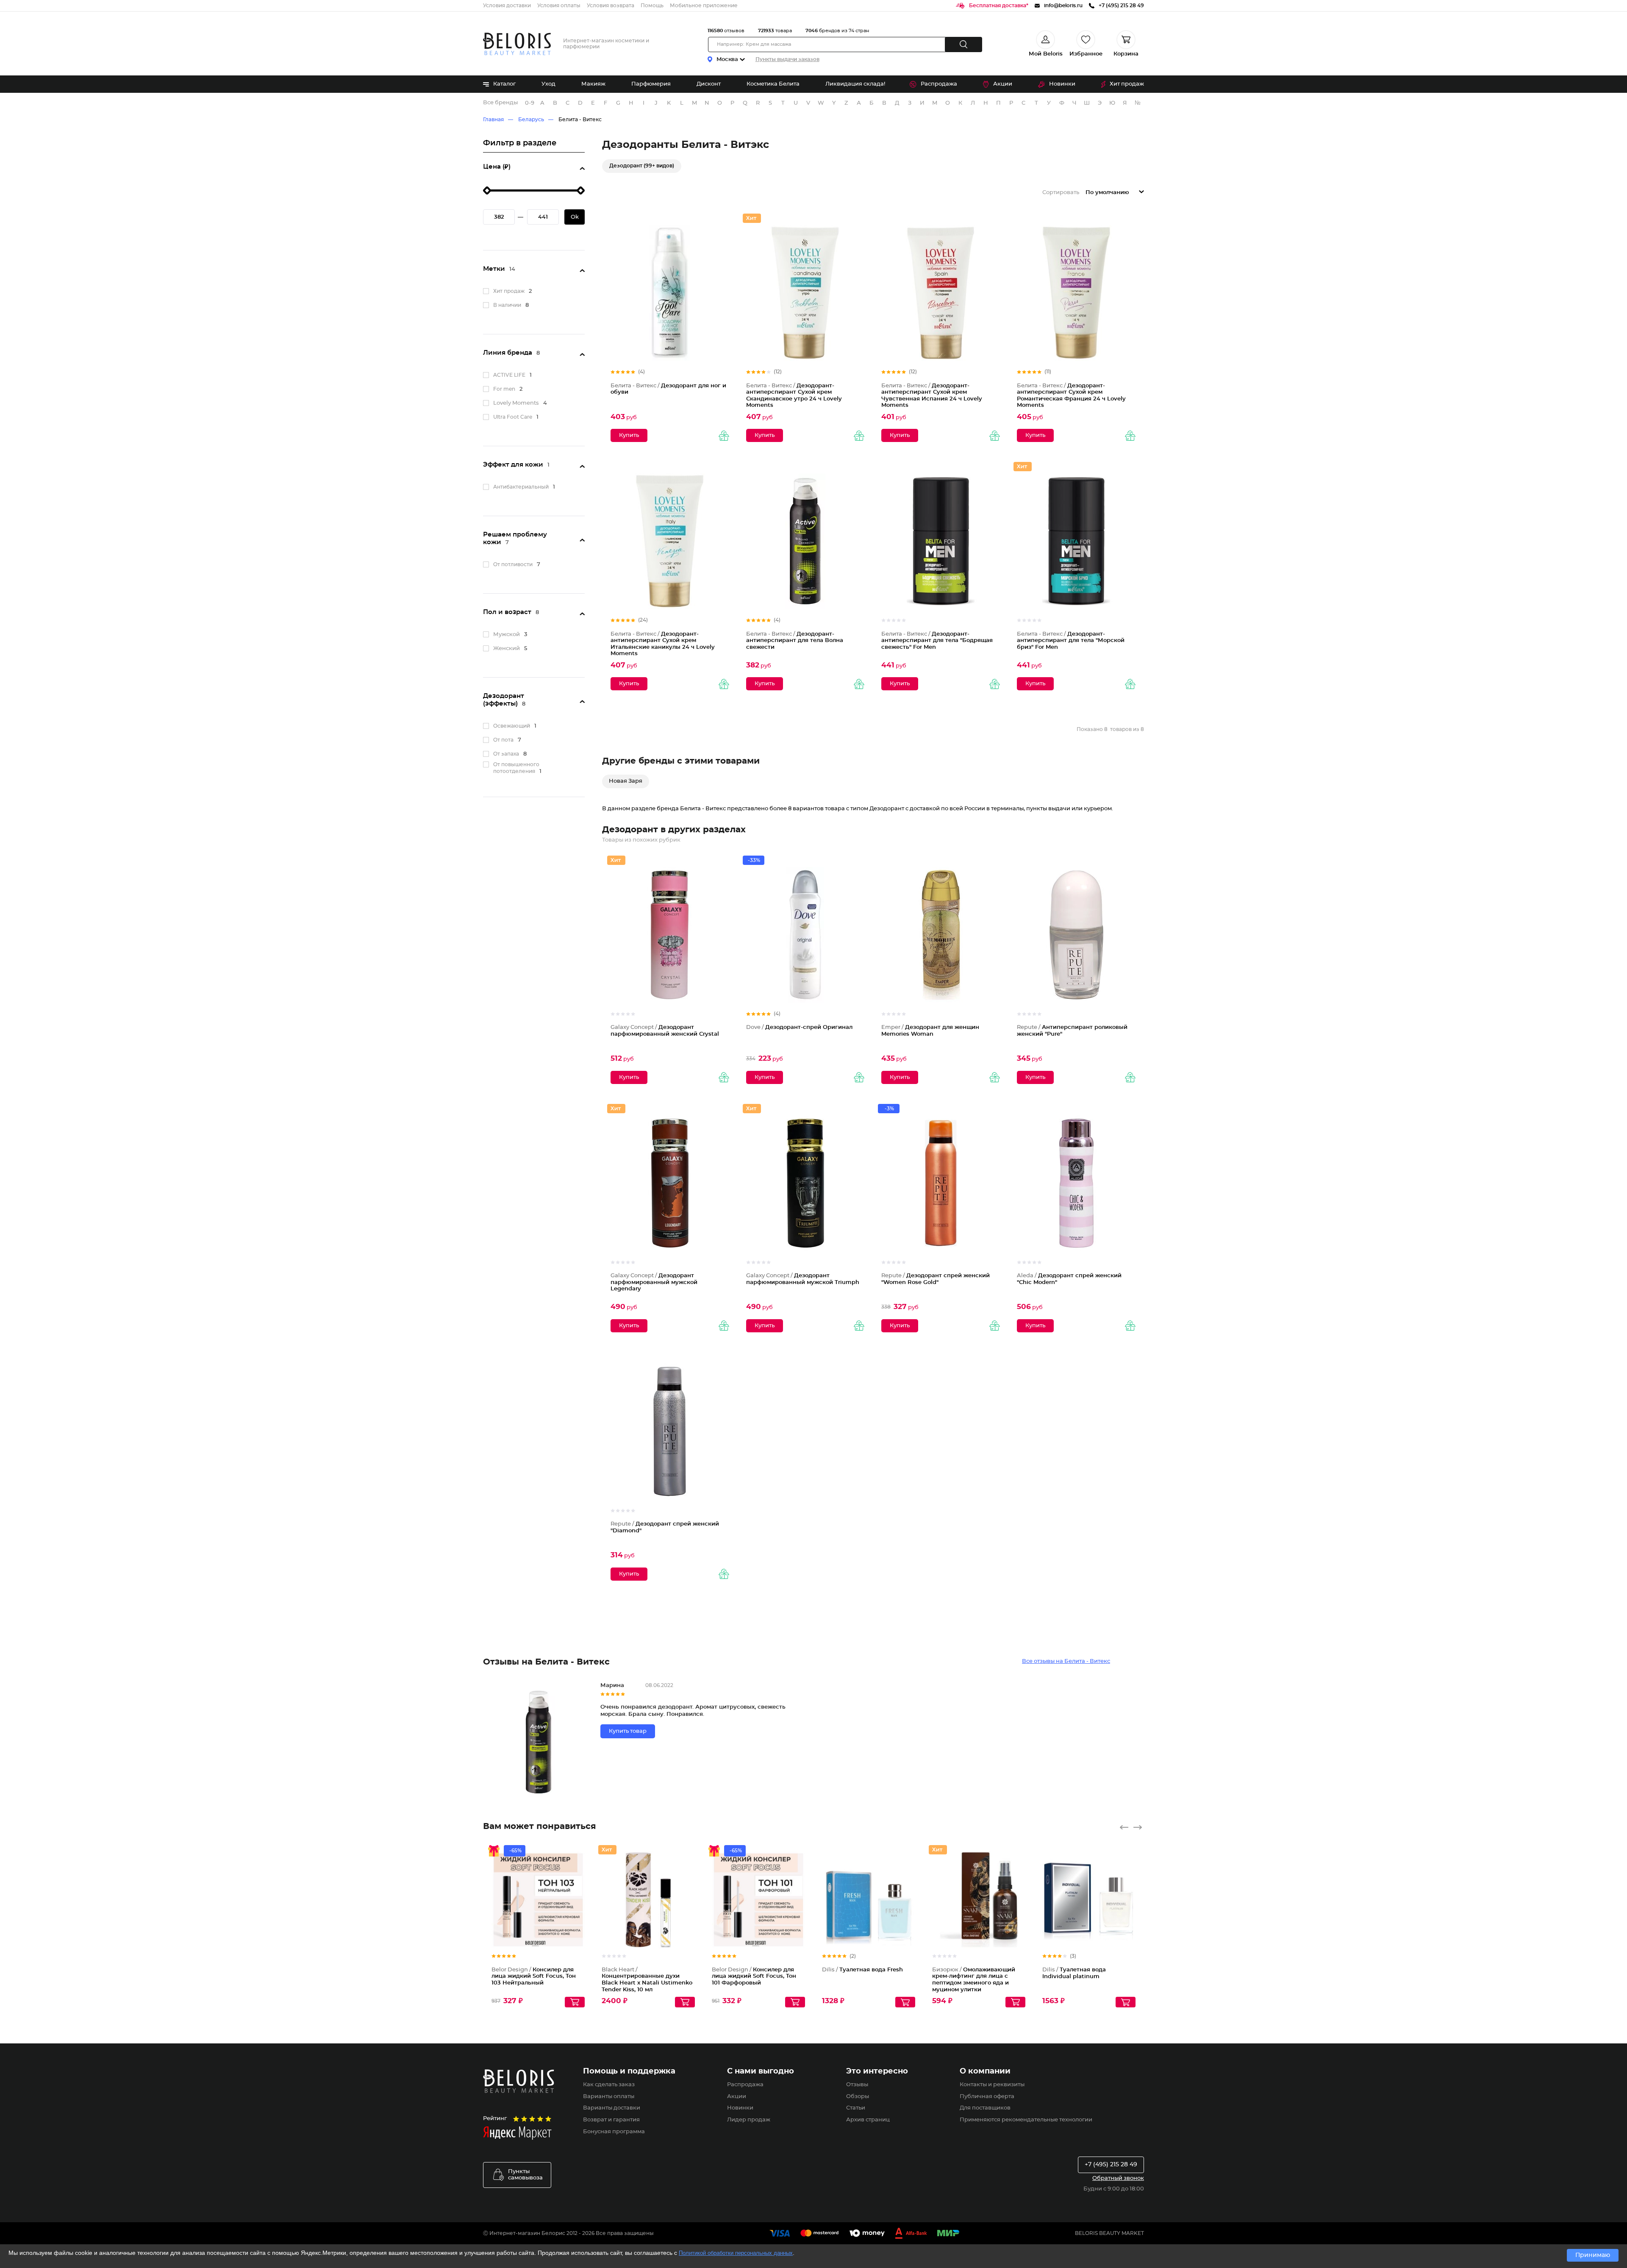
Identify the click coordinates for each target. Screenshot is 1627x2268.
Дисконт (709, 84)
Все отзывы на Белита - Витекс (1066, 1661)
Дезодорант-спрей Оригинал (799, 1027)
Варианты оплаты (609, 2097)
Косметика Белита (773, 84)
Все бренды (500, 103)
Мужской (507, 635)
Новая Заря (626, 781)
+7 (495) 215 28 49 (1111, 2165)
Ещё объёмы (689, 1907)
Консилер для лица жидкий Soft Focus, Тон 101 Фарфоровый (754, 1976)
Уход (548, 84)
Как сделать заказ (609, 2085)
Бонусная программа (614, 2132)
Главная (493, 120)
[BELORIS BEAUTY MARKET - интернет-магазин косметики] (517, 44)
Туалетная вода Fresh (862, 1970)
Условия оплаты (559, 6)
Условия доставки (507, 6)
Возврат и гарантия (611, 2120)
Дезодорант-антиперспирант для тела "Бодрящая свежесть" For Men (937, 641)
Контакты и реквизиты (992, 2085)
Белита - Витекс (580, 120)
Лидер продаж (749, 2120)
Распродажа (939, 84)
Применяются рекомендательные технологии (1026, 2120)
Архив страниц (868, 2120)
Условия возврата (611, 6)
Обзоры (858, 2097)
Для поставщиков (985, 2108)
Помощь (652, 6)
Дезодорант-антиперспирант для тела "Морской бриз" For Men (1071, 641)
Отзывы (857, 2085)
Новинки (1062, 84)
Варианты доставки (612, 2108)
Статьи (856, 2108)
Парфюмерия (651, 84)
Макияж (593, 84)
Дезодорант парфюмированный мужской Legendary (654, 1282)
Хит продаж (1127, 84)
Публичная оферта (987, 2097)
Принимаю (1593, 2255)
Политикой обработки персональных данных (736, 2253)
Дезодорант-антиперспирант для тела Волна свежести (795, 641)
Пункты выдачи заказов (787, 59)
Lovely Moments (516, 403)
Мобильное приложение (704, 6)
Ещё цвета (579, 1907)
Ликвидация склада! (855, 84)
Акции (1003, 84)
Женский (507, 649)
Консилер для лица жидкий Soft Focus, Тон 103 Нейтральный (534, 1976)
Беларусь (531, 120)
